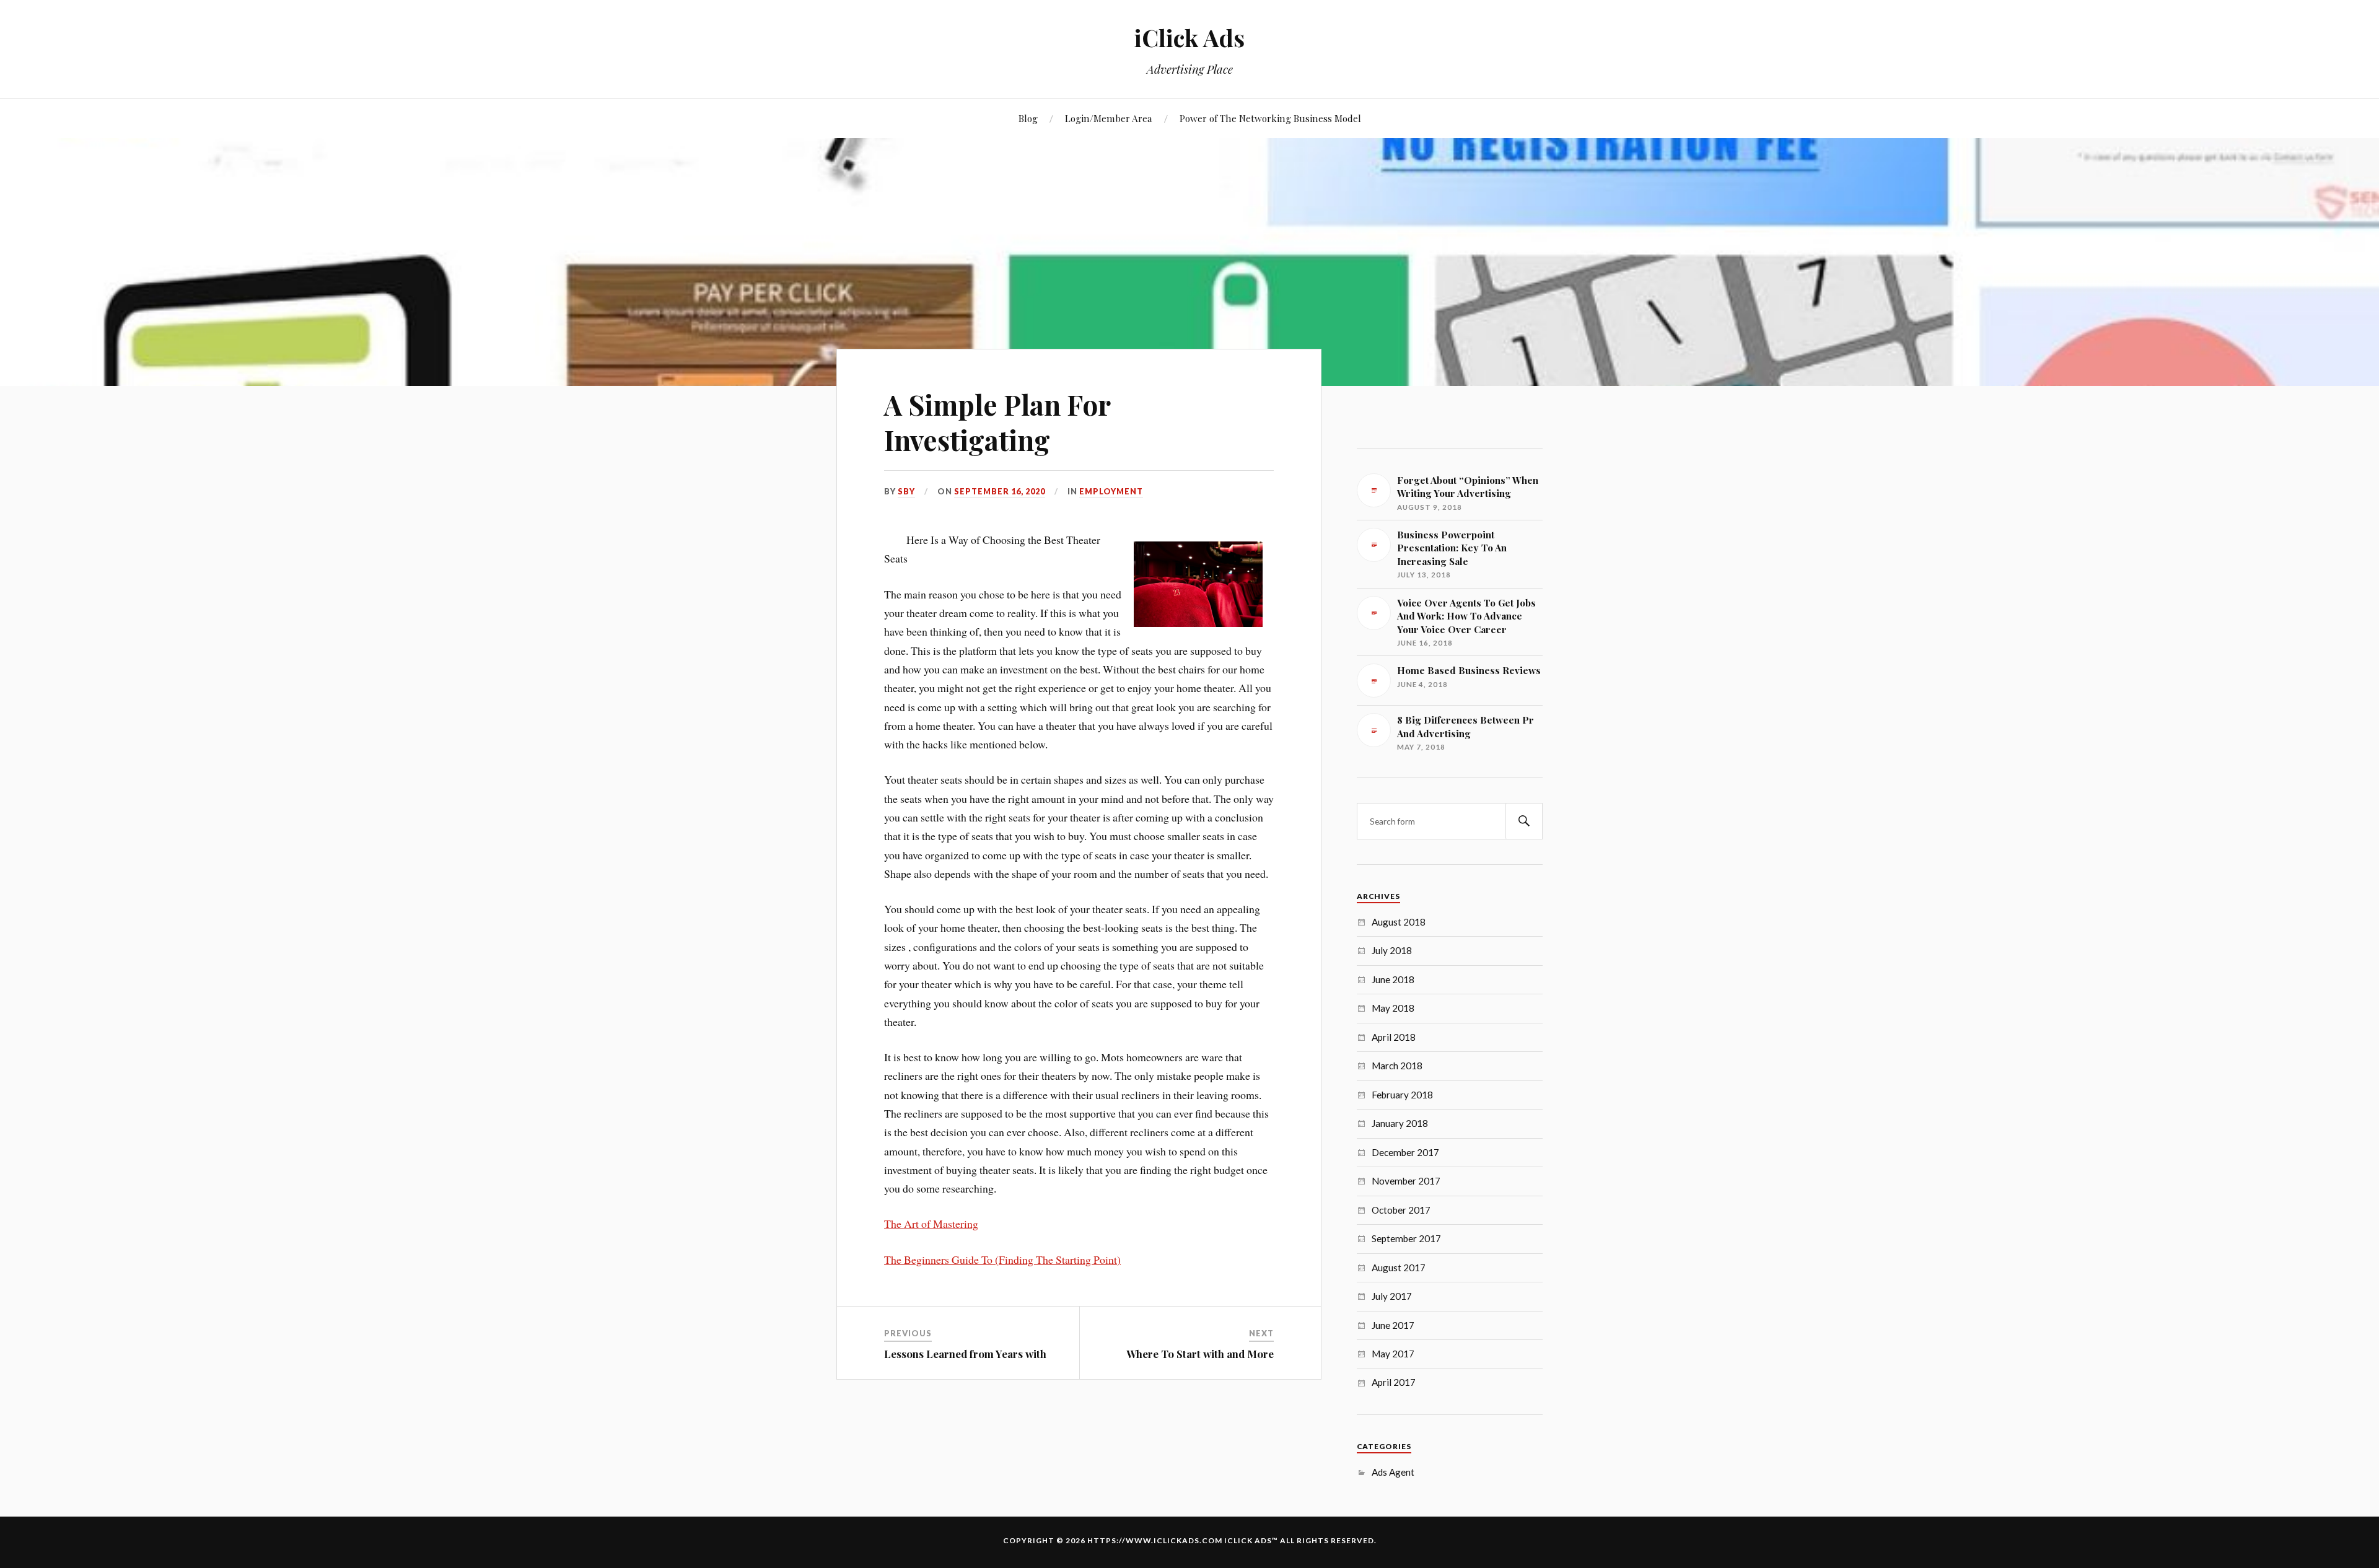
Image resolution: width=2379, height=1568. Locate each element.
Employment (1111, 491)
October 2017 (1401, 1210)
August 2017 (1399, 1268)
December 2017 (1405, 1152)
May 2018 (1393, 1008)
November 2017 (1406, 1181)
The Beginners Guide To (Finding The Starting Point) (1002, 1259)
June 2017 (1393, 1325)
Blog (1028, 118)
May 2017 (1393, 1354)
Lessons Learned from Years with (965, 1354)
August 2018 (1399, 922)
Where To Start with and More (1200, 1354)
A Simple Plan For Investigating (997, 422)
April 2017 (1394, 1382)
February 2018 (1402, 1095)
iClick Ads (1189, 37)
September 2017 (1406, 1238)
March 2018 (1397, 1066)
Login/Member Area (1109, 118)
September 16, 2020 (1000, 491)
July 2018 (1392, 950)
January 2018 (1400, 1123)
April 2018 (1394, 1037)
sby (906, 491)
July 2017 (1392, 1296)
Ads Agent (1393, 1472)
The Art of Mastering (931, 1224)
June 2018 (1393, 979)
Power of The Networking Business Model (1270, 118)
